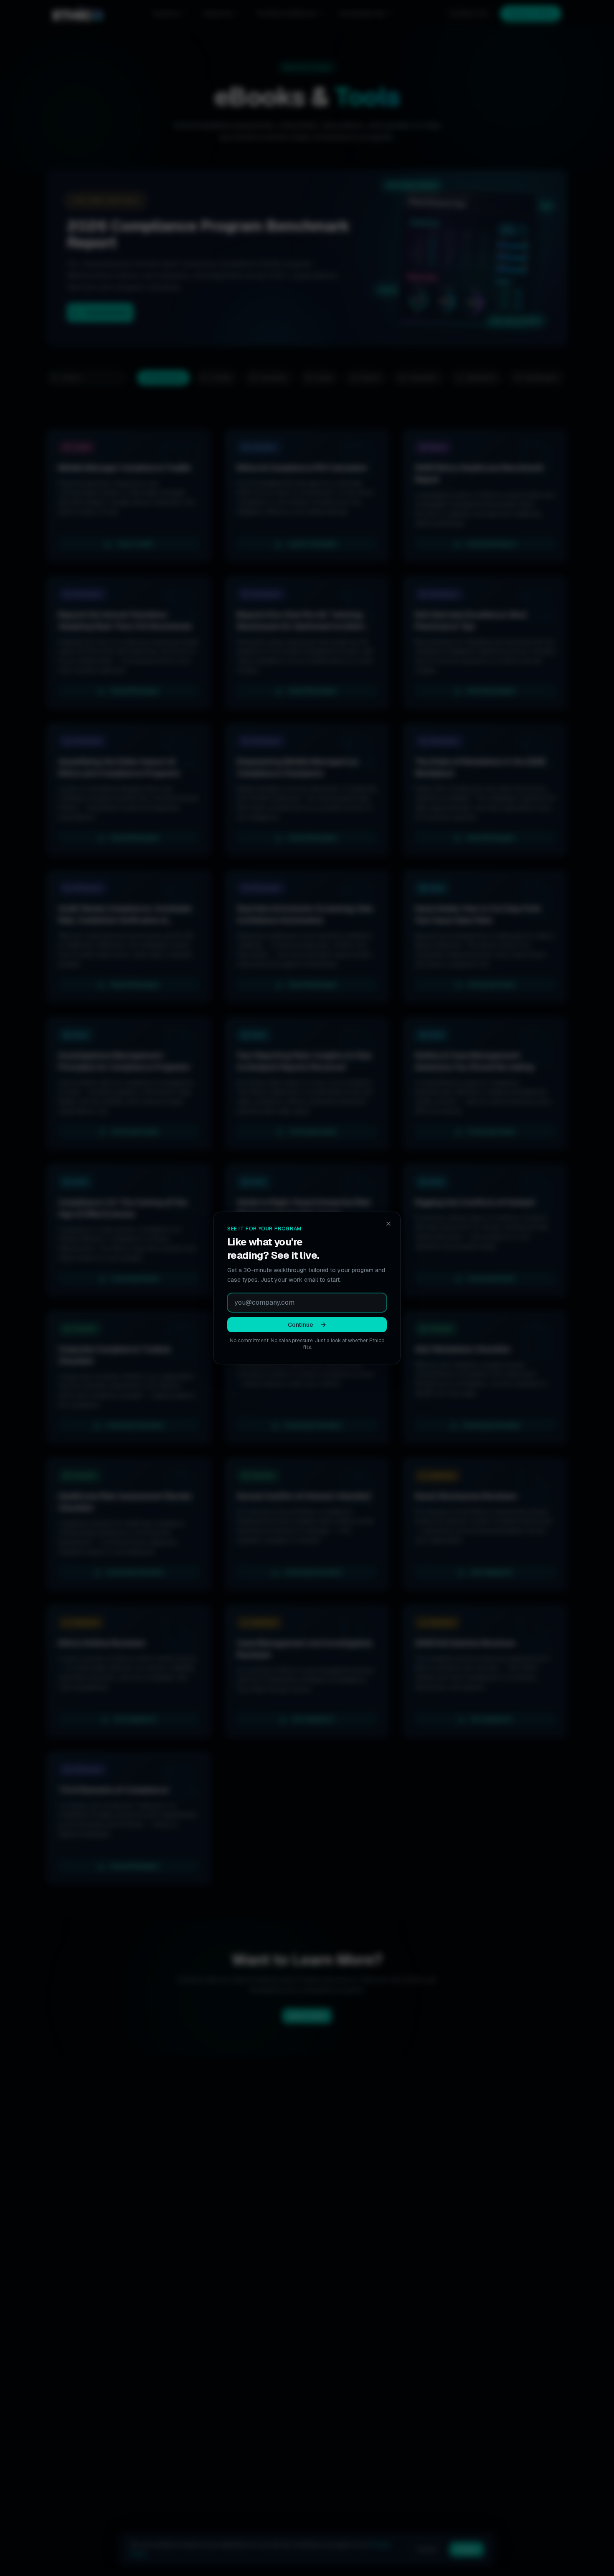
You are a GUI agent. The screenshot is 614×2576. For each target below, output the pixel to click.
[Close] (388, 1224)
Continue (301, 1325)
